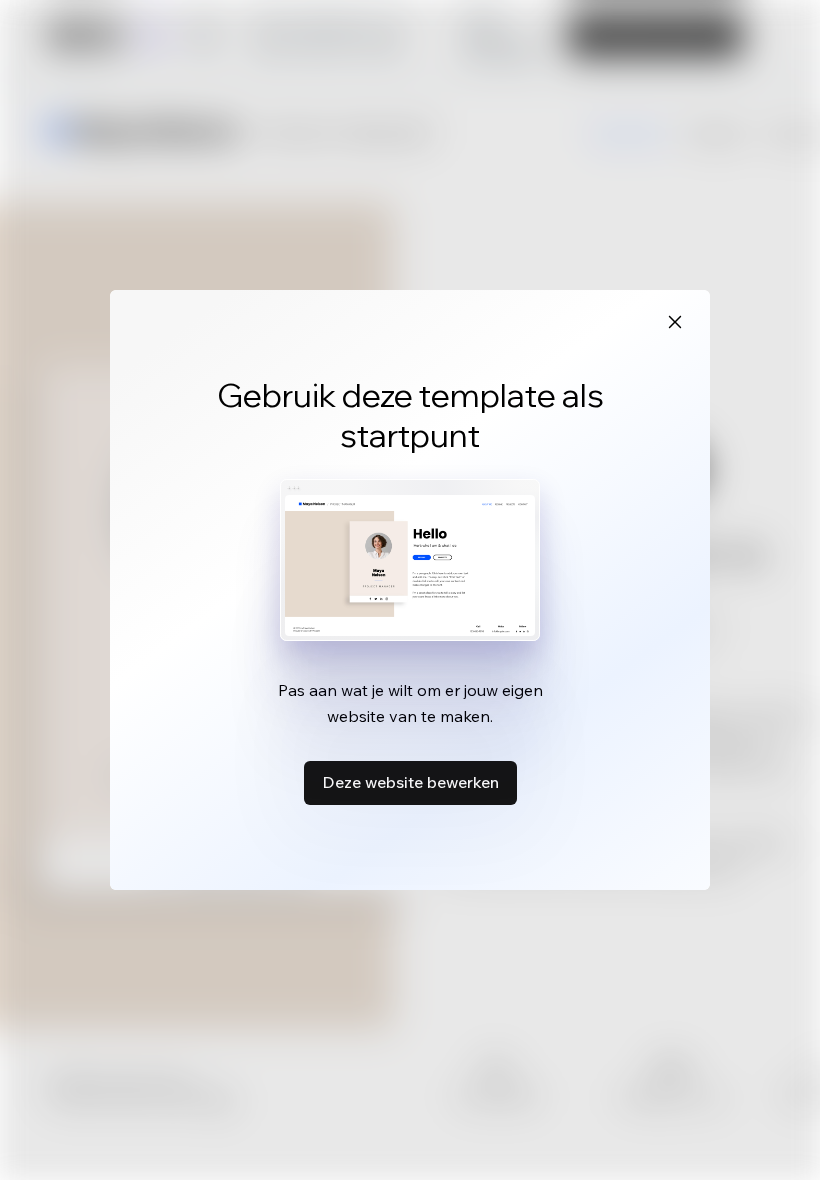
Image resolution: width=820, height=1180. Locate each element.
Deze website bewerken (410, 782)
